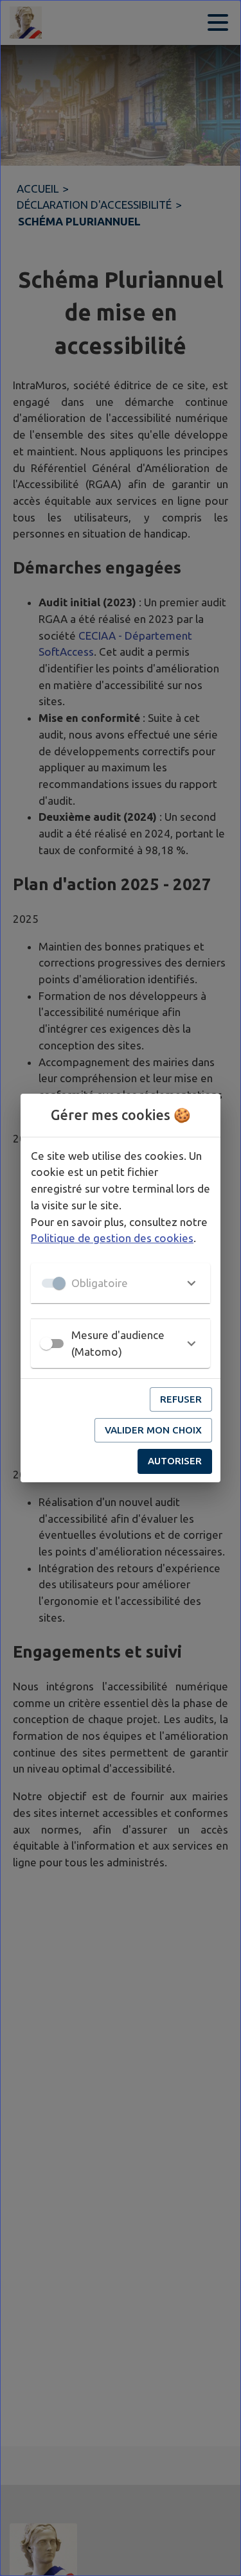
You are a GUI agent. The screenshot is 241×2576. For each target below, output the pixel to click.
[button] (121, 1283)
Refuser (181, 1399)
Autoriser (175, 1461)
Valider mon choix (153, 1430)
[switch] (46, 1344)
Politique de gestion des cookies (112, 1238)
